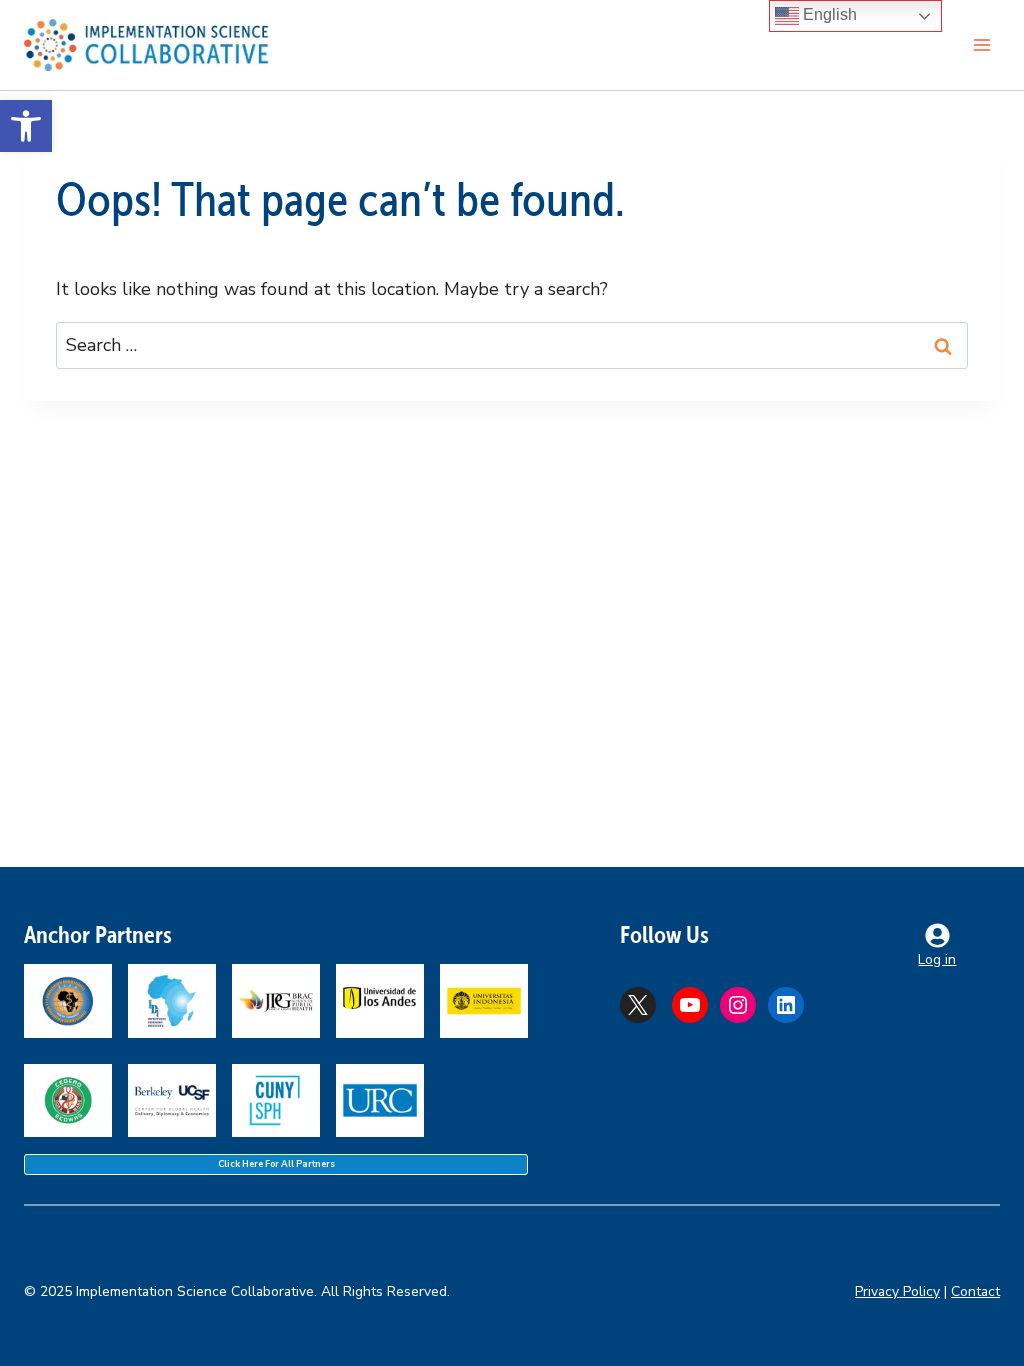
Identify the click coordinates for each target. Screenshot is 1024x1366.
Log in (937, 959)
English (828, 14)
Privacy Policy (897, 1291)
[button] (26, 126)
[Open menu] (981, 44)
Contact (975, 1291)
